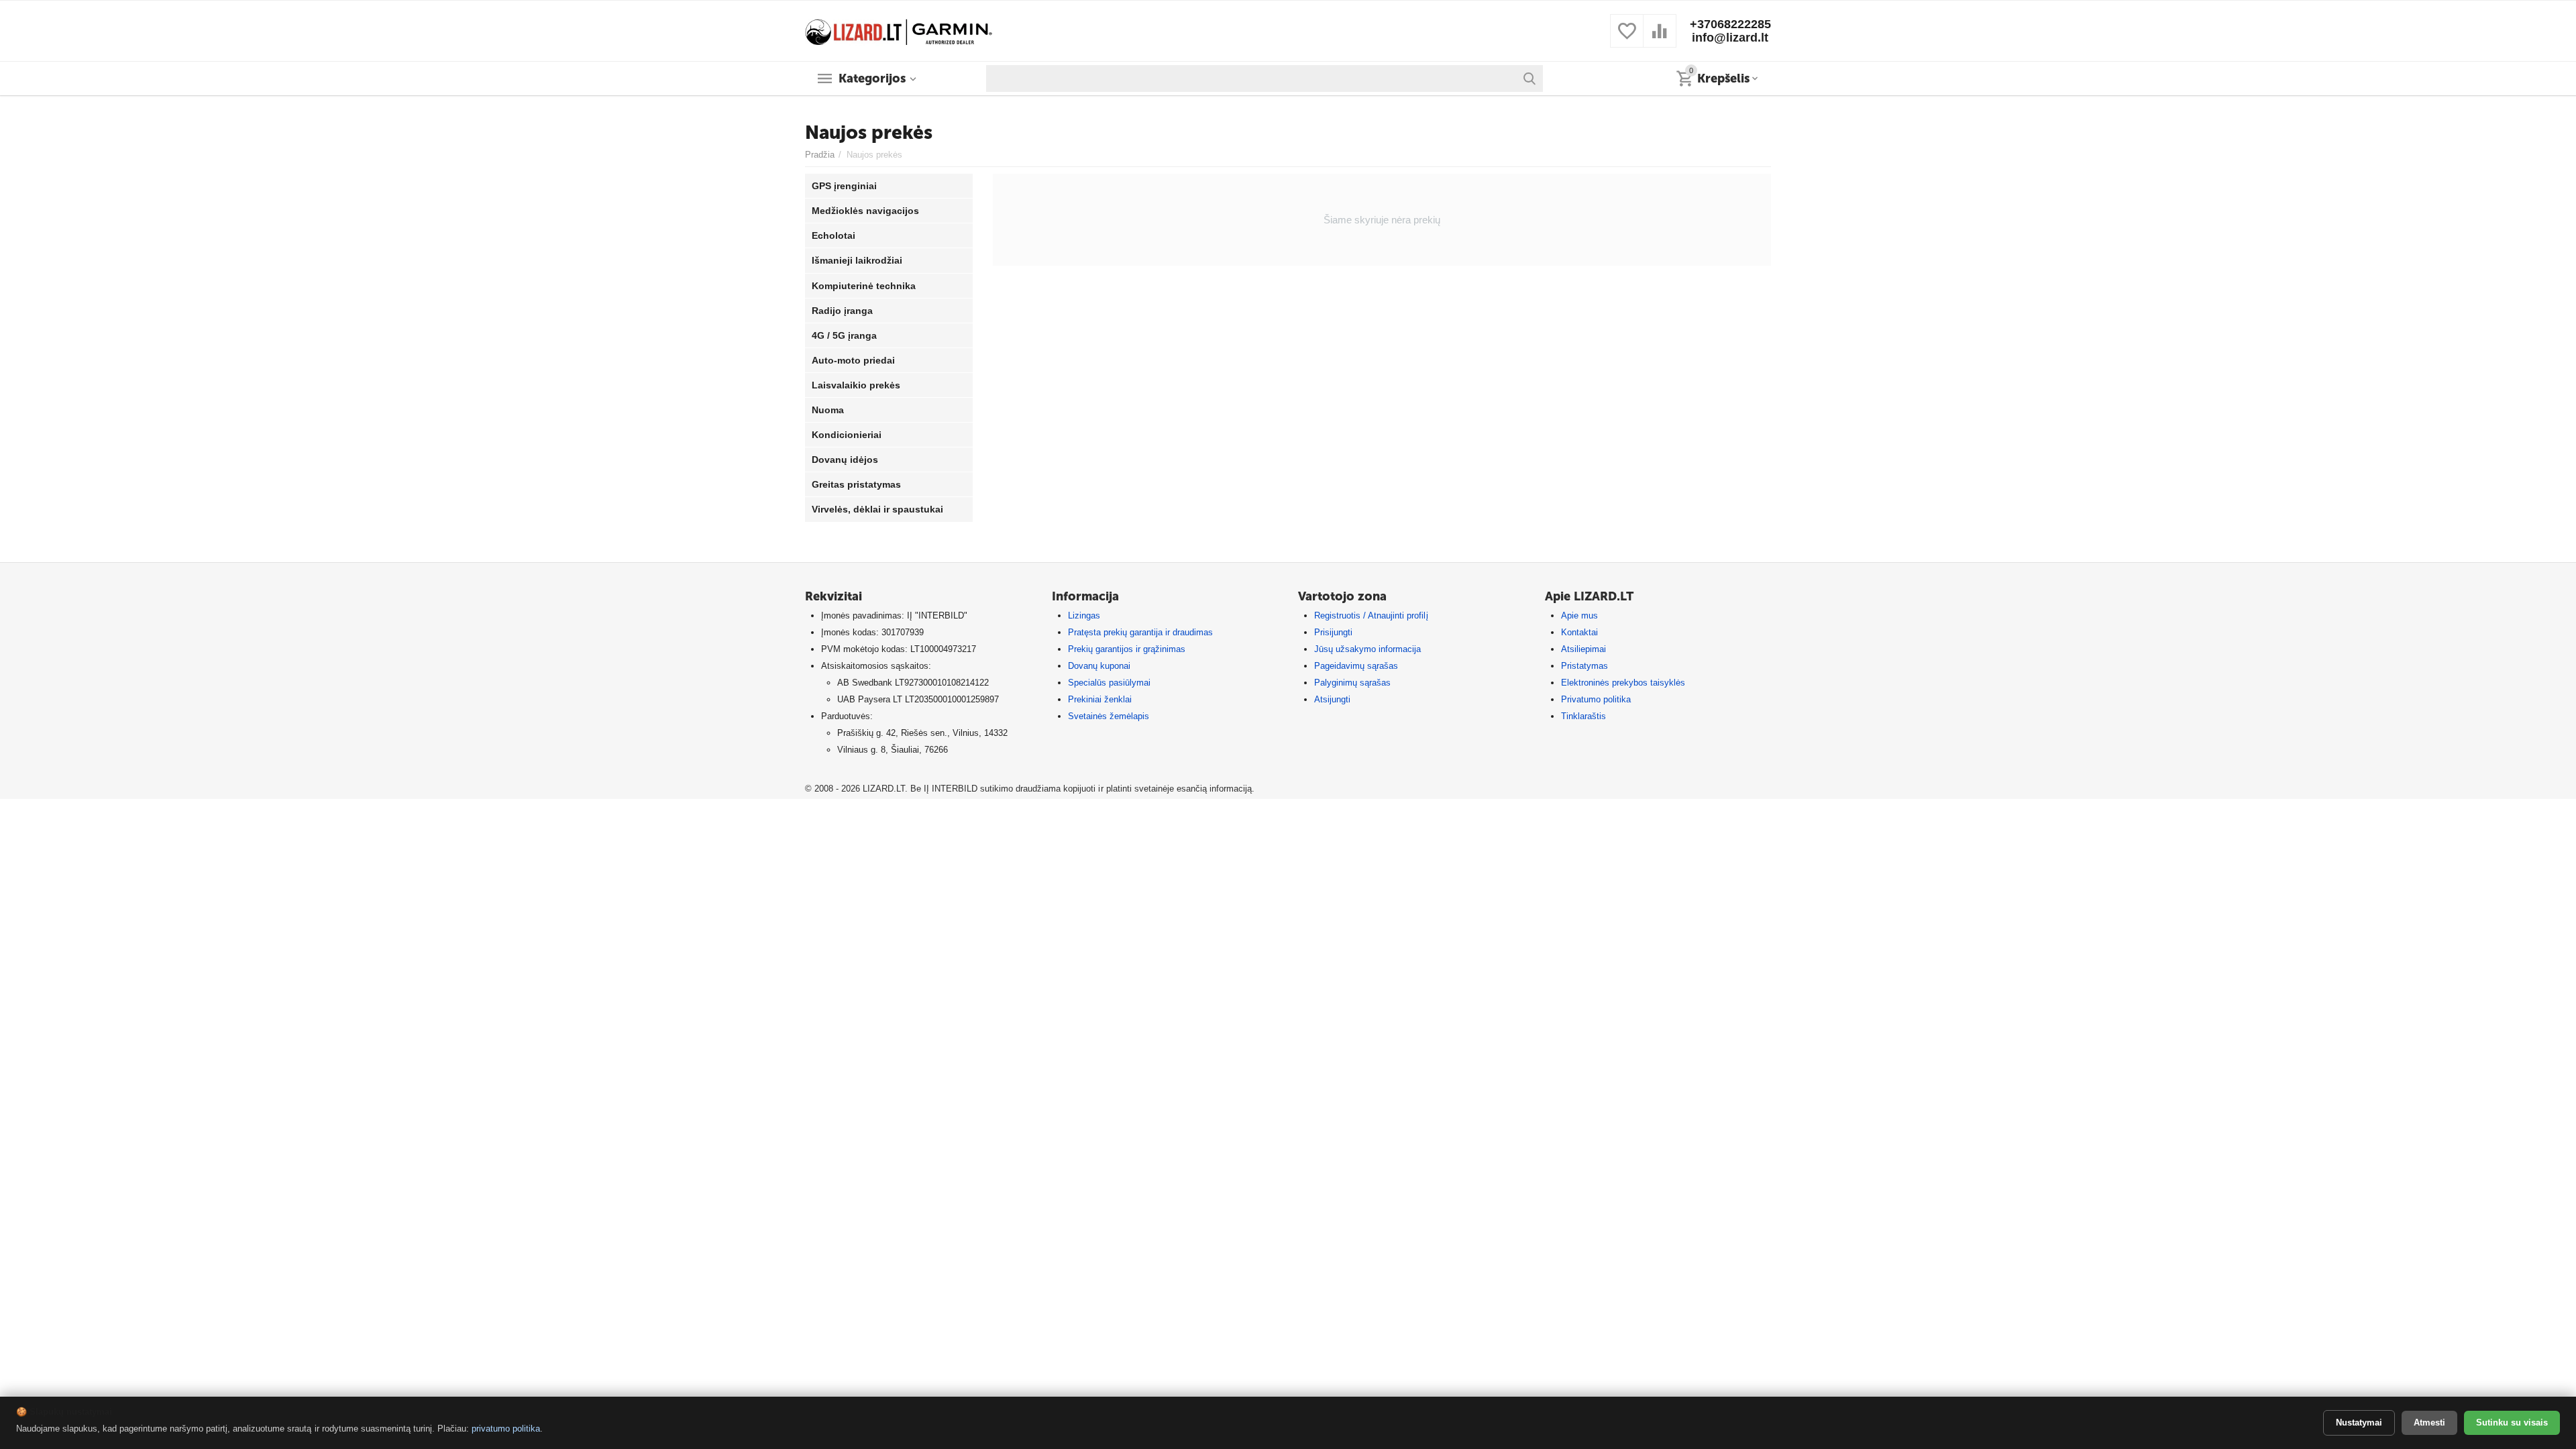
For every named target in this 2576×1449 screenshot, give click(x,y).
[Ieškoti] (1529, 78)
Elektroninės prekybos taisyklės (1623, 683)
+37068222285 (1730, 24)
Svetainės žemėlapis (1109, 716)
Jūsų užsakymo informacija (1367, 649)
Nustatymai (2359, 1423)
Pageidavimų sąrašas (1356, 666)
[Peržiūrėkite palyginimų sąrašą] (1660, 39)
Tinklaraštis (1584, 716)
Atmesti (2429, 1423)
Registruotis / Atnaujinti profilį (1371, 615)
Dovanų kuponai (1099, 666)
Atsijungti (1332, 699)
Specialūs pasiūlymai (1109, 683)
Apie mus (1579, 615)
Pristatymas (1585, 666)
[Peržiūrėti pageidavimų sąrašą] (1627, 39)
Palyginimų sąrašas (1352, 683)
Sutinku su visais (2512, 1423)
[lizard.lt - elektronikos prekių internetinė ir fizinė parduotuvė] (899, 30)
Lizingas (1084, 615)
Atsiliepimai (1584, 649)
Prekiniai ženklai (1100, 699)
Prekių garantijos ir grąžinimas (1127, 649)
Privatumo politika (1596, 699)
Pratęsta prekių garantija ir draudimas (1140, 632)
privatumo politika (506, 1429)
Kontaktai (1579, 632)
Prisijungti (1333, 632)
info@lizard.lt (1730, 38)
